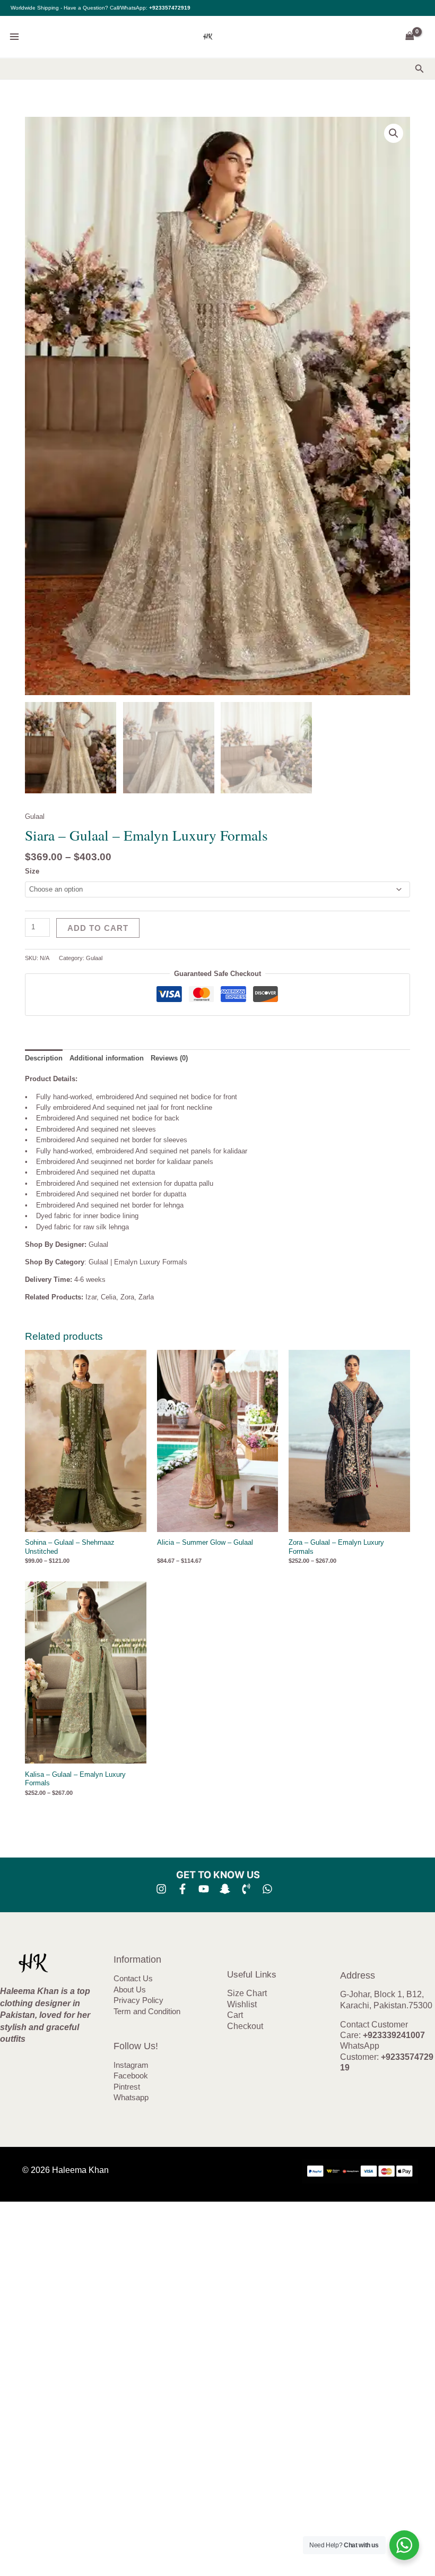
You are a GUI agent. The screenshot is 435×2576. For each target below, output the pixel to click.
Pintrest (127, 2087)
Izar (91, 1297)
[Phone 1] (246, 1889)
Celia (108, 1297)
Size (32, 871)
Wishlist (242, 2004)
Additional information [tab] (107, 1058)
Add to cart (98, 928)
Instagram (131, 2065)
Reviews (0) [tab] (169, 1058)
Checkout (245, 2026)
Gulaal (35, 816)
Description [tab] (44, 1058)
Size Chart (247, 1993)
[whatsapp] (267, 1889)
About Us (130, 1990)
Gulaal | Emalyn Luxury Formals (138, 1262)
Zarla (146, 1297)
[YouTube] (204, 1889)
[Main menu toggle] (14, 37)
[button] (420, 69)
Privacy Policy (138, 2000)
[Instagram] (161, 1889)
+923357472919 (170, 8)
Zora (127, 1297)
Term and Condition (147, 2012)
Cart (235, 2015)
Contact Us (133, 1979)
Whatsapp (131, 2098)
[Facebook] (182, 1889)
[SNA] (225, 1889)
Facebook (131, 2076)
